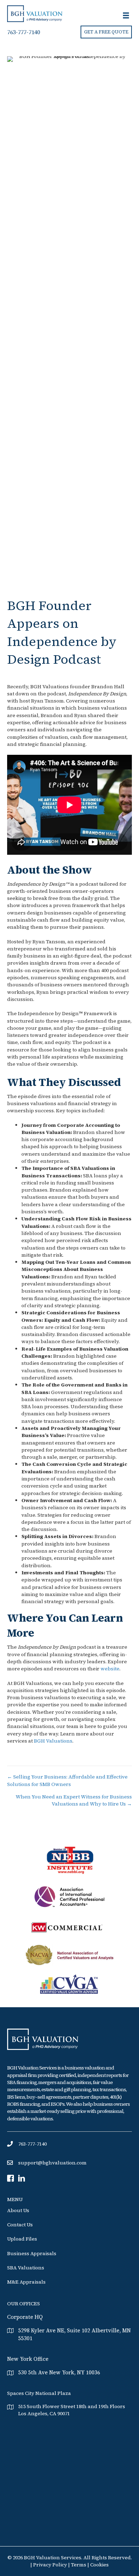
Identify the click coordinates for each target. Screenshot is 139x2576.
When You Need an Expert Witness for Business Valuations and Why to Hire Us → (74, 1800)
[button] (106, 32)
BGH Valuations (53, 1741)
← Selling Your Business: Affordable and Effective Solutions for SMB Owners (67, 1780)
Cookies (99, 2565)
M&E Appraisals (26, 2282)
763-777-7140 (24, 32)
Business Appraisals (32, 2253)
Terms (79, 2565)
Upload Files (22, 2239)
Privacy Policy (51, 2565)
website (110, 1669)
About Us (18, 2210)
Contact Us (20, 2225)
